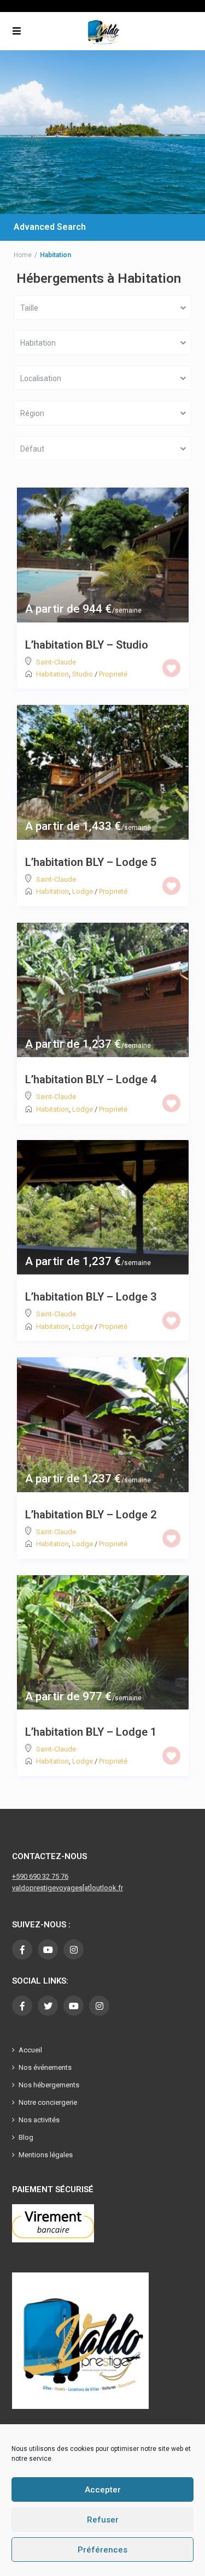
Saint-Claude (56, 662)
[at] (87, 1888)
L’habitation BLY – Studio (87, 645)
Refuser (103, 2520)
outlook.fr (107, 1888)
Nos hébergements (49, 2085)
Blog (26, 2137)
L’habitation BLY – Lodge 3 (91, 1297)
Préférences (102, 2550)
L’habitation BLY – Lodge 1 (91, 1732)
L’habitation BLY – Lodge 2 (91, 1515)
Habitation (52, 674)
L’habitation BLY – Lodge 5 (91, 862)
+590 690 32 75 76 (40, 1876)
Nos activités (39, 2120)
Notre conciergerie (48, 2102)
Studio (83, 674)
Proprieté (113, 674)
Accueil (30, 2050)
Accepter (103, 2490)
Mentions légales (46, 2155)
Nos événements (45, 2067)
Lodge (83, 891)
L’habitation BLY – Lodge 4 (91, 1079)
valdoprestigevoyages (47, 1888)
